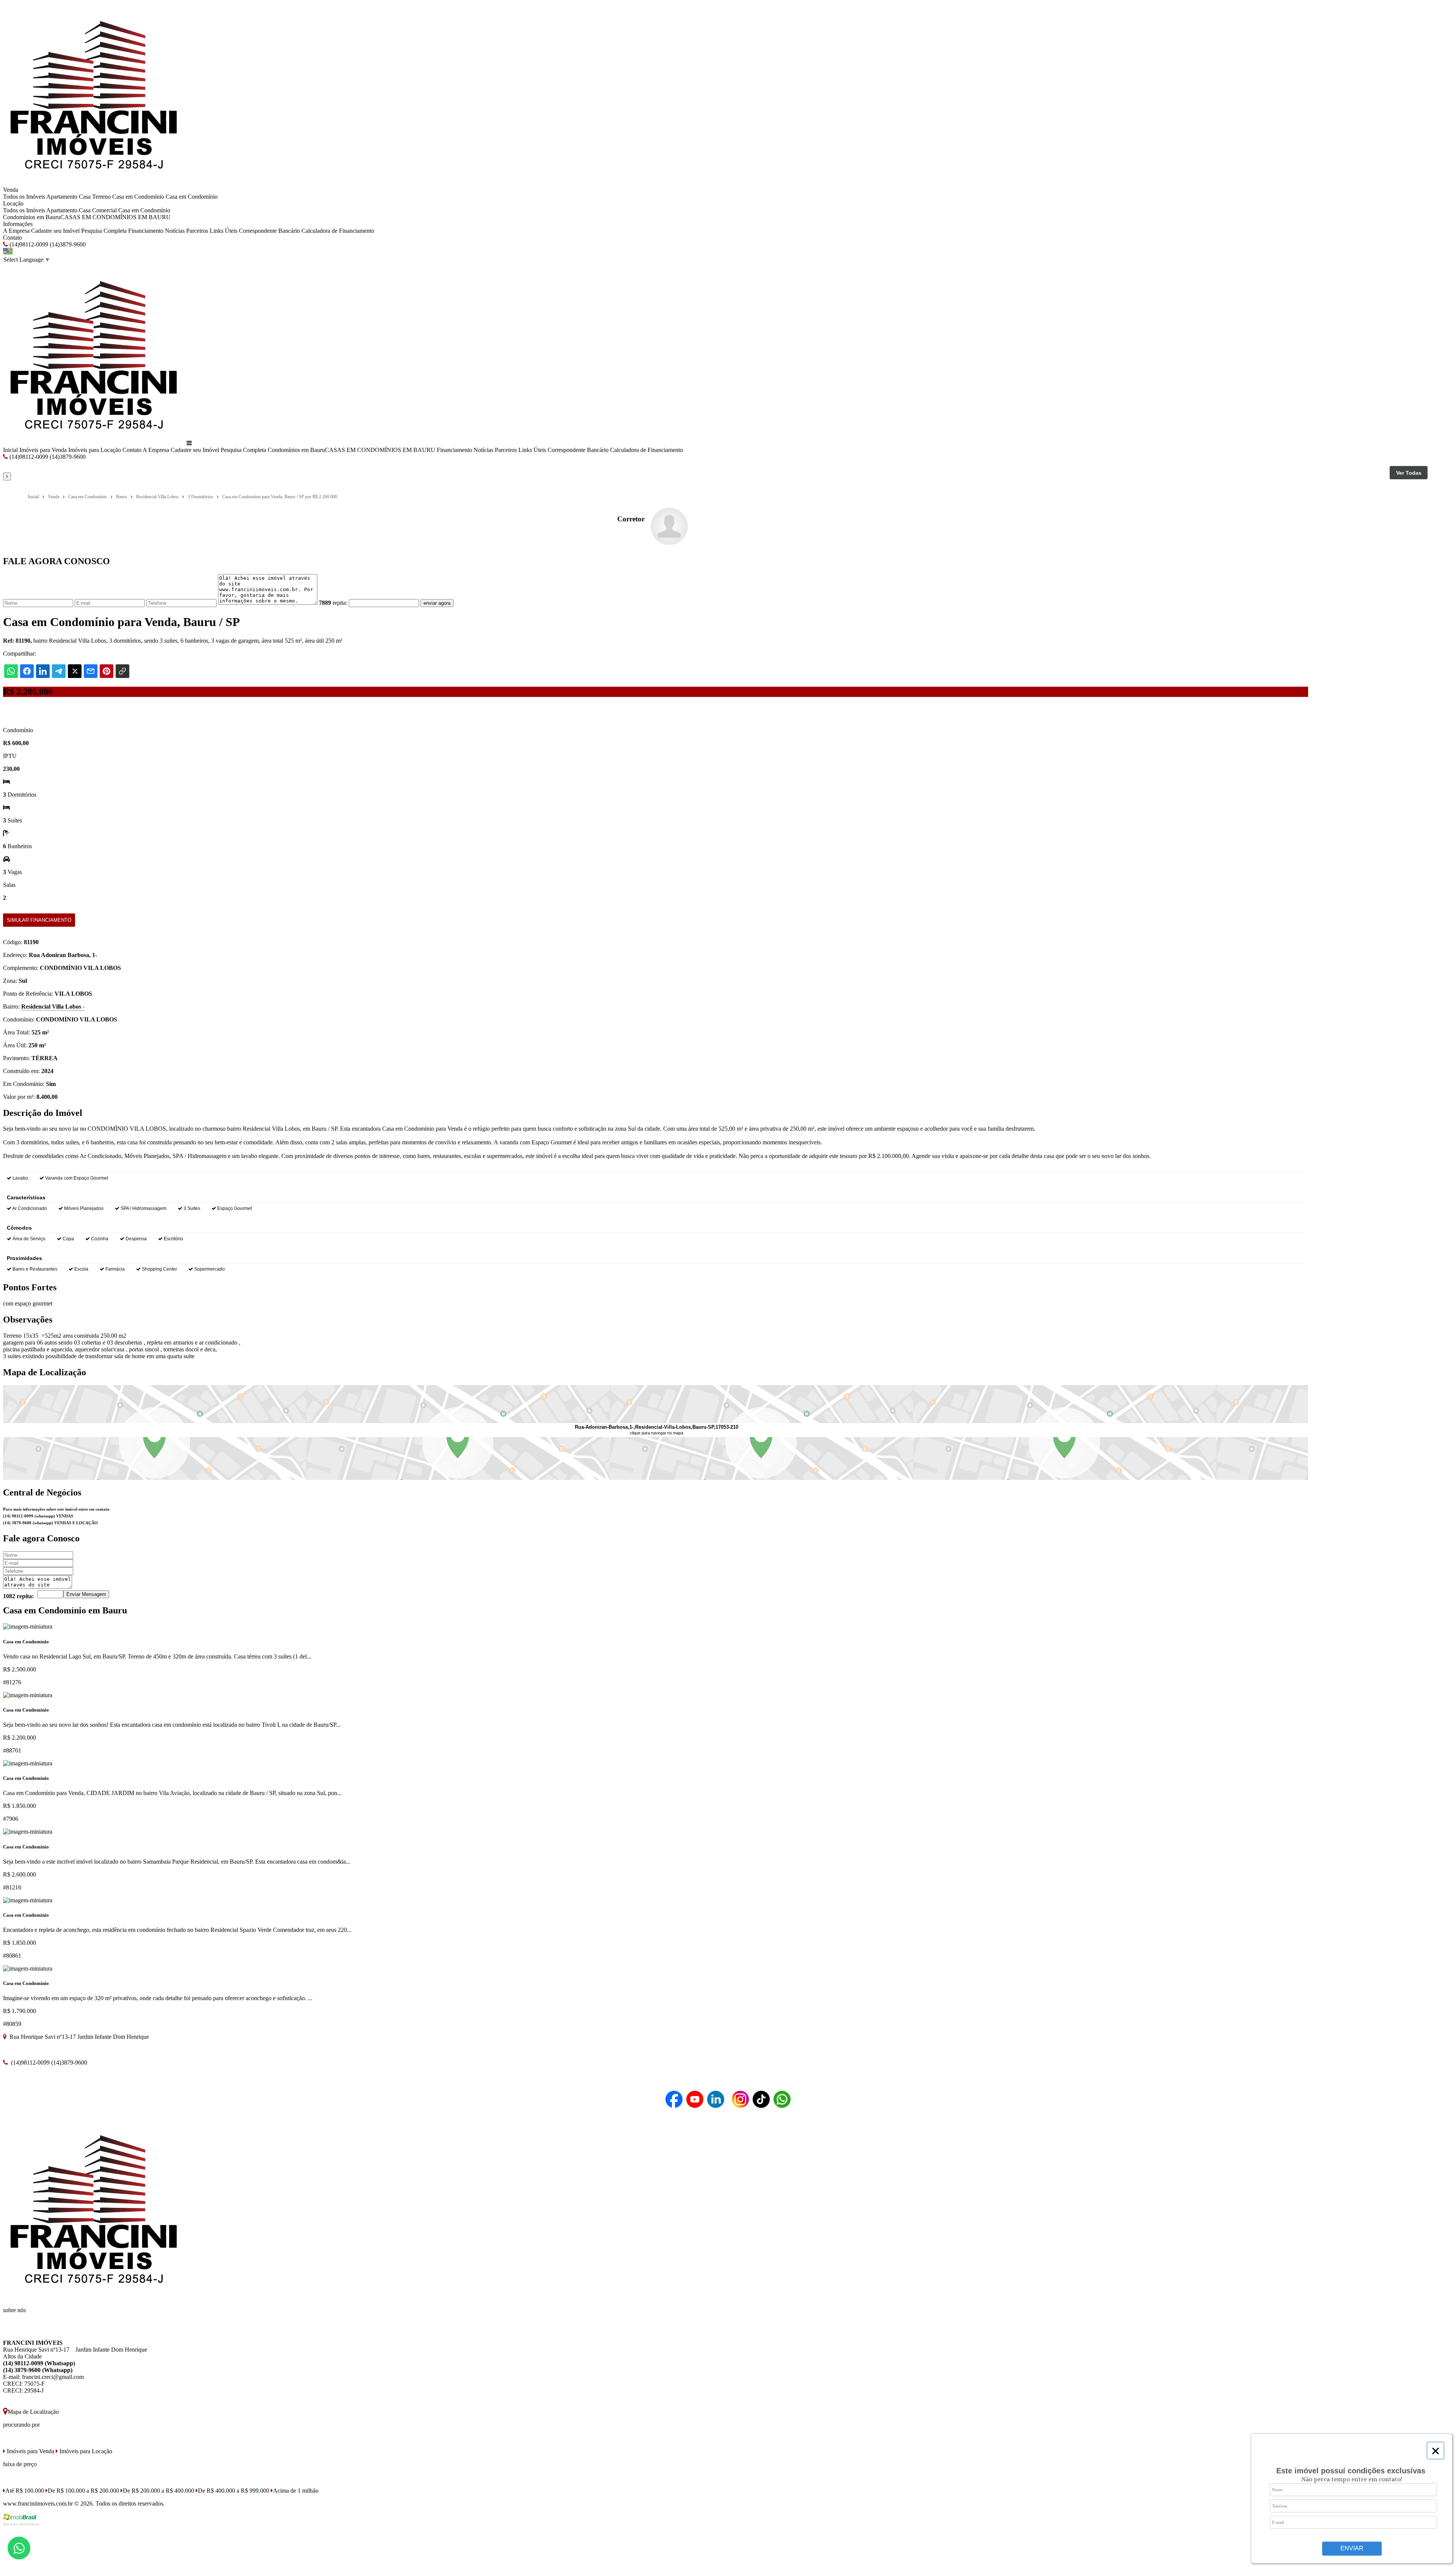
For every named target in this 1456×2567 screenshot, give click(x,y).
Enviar (1352, 2548)
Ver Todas (1409, 473)
